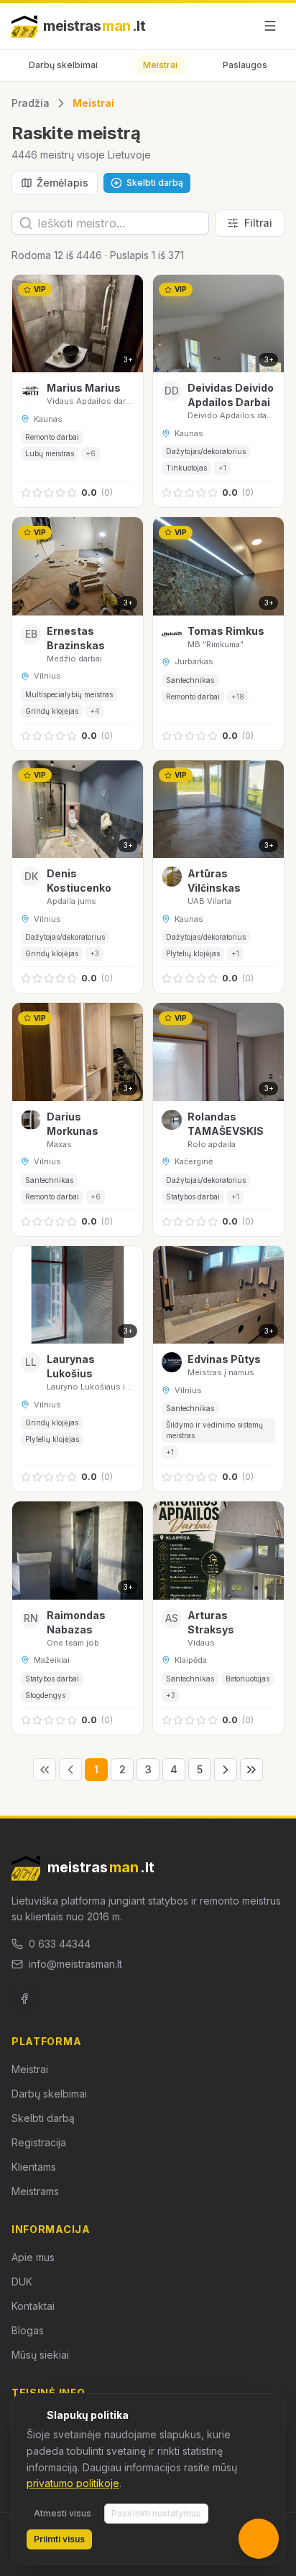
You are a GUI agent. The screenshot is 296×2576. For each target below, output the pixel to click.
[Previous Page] (70, 1770)
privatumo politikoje (73, 2483)
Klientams (34, 2167)
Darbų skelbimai (63, 65)
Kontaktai (33, 2306)
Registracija (39, 2142)
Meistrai (160, 65)
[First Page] (45, 1770)
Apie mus (33, 2257)
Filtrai (258, 223)
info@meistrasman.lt (75, 1964)
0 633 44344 (60, 1944)
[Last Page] (251, 1770)
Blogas (28, 2330)
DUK (22, 2282)
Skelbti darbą (43, 2118)
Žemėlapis (63, 183)
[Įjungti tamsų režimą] (237, 26)
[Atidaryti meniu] (270, 26)
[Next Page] (226, 1770)
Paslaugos (245, 65)
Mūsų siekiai (40, 2355)
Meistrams (35, 2191)
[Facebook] (24, 1999)
